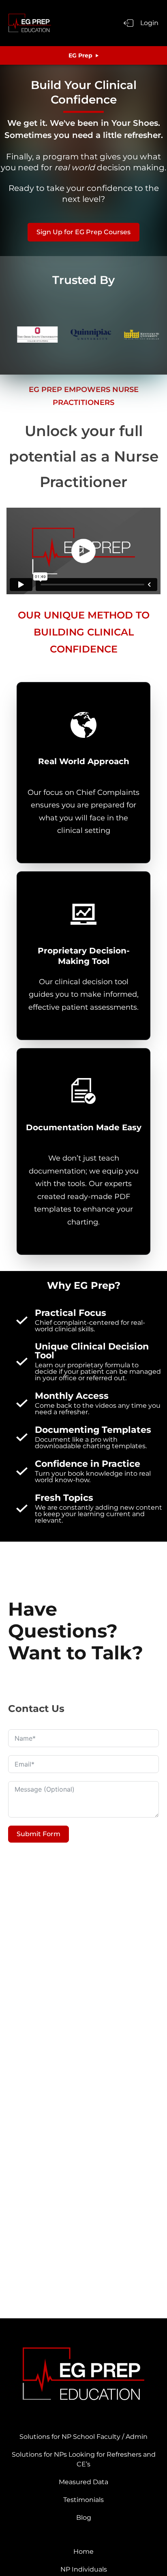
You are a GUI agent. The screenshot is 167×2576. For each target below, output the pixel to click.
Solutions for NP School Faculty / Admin (83, 2437)
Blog (84, 2518)
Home (83, 2552)
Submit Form (39, 1834)
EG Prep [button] (80, 55)
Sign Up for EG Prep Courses (83, 232)
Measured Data (83, 2482)
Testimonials (83, 2500)
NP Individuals (84, 2569)
